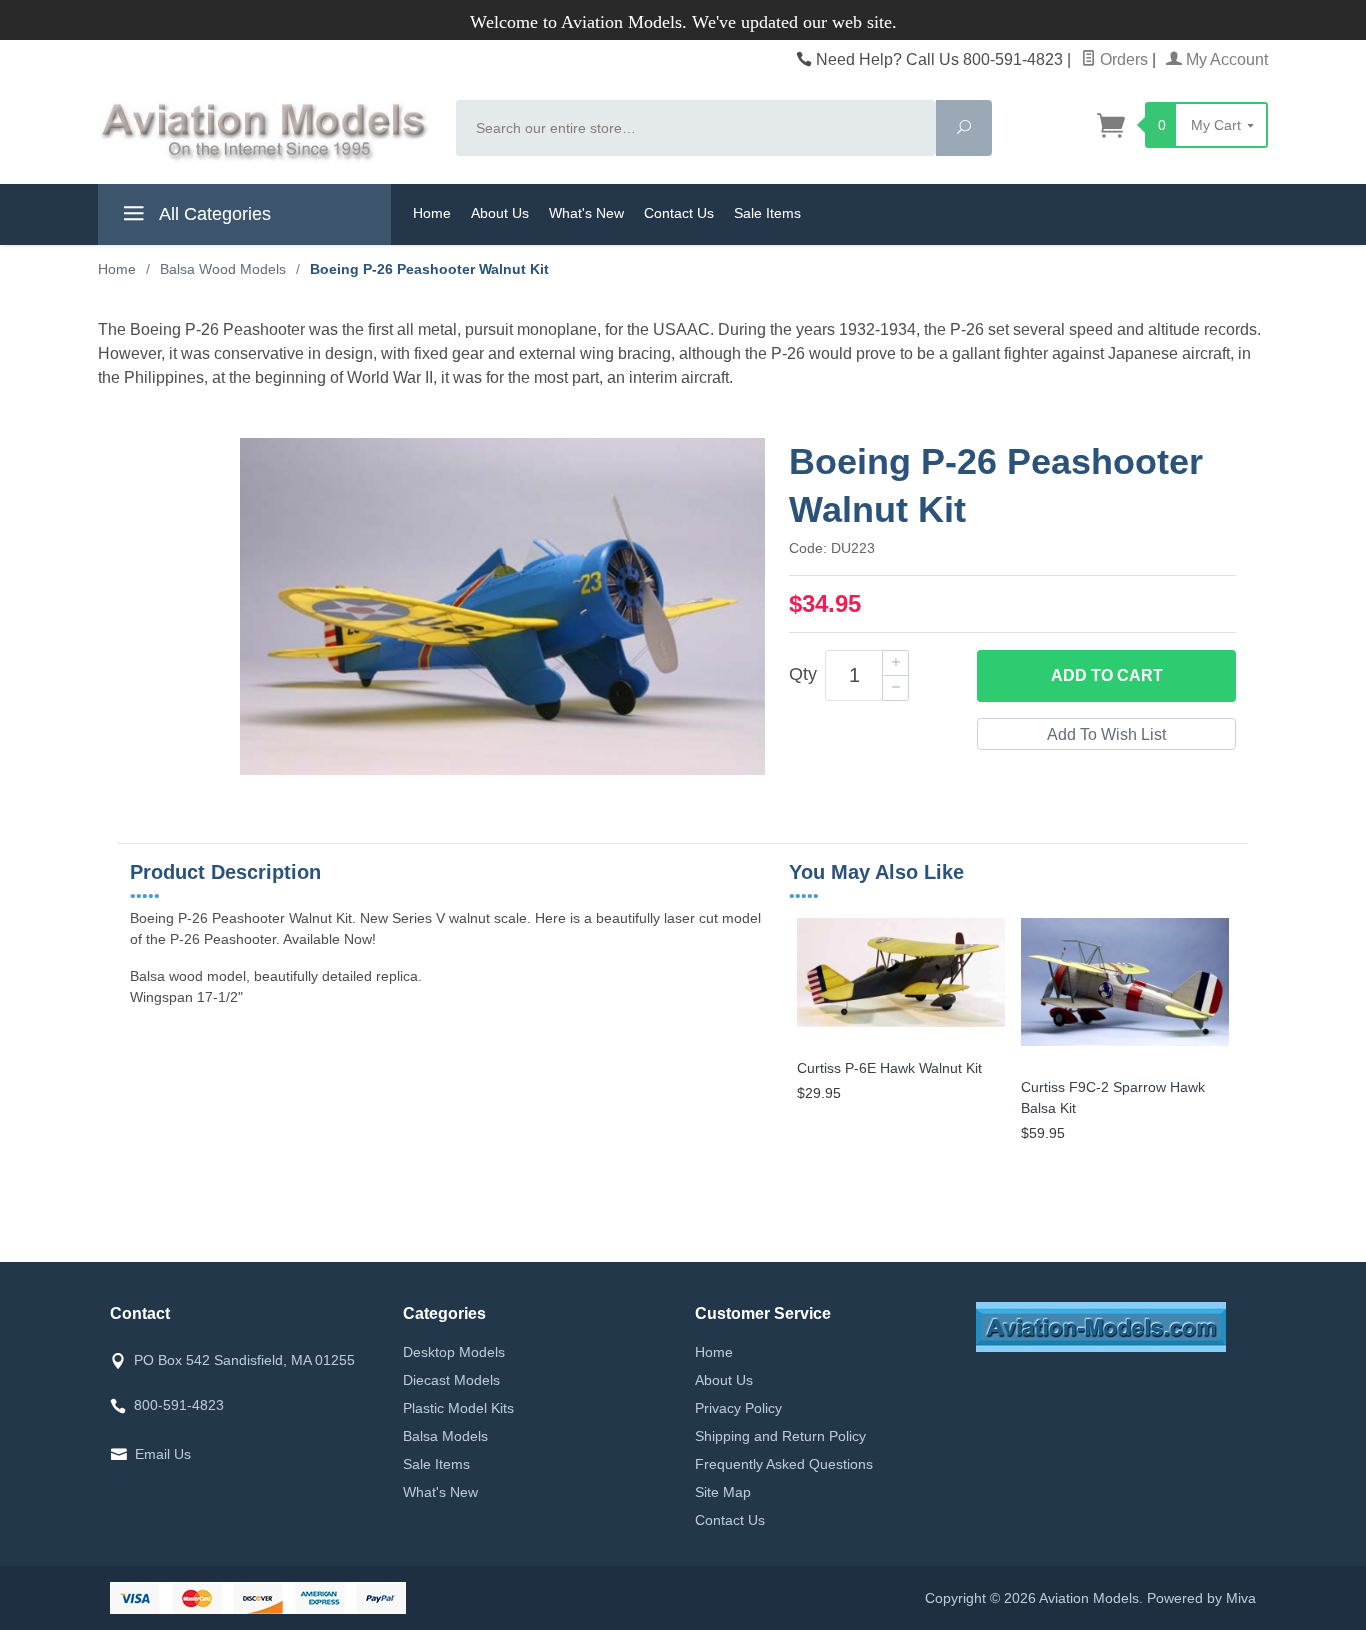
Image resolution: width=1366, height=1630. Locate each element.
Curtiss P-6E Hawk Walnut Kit (889, 1068)
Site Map (723, 1492)
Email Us (163, 1454)
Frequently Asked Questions (784, 1464)
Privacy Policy (738, 1408)
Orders (1122, 59)
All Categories (213, 214)
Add (1107, 675)
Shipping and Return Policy (780, 1436)
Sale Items (767, 213)
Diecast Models (451, 1380)
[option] (901, 1012)
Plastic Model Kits (458, 1408)
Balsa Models (445, 1436)
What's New (586, 213)
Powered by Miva (1201, 1598)
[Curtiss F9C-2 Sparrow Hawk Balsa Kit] (1125, 1046)
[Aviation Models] (265, 131)
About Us (500, 213)
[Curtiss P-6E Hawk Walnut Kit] (901, 1027)
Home (432, 213)
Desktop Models (454, 1352)
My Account (1225, 59)
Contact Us (679, 213)
